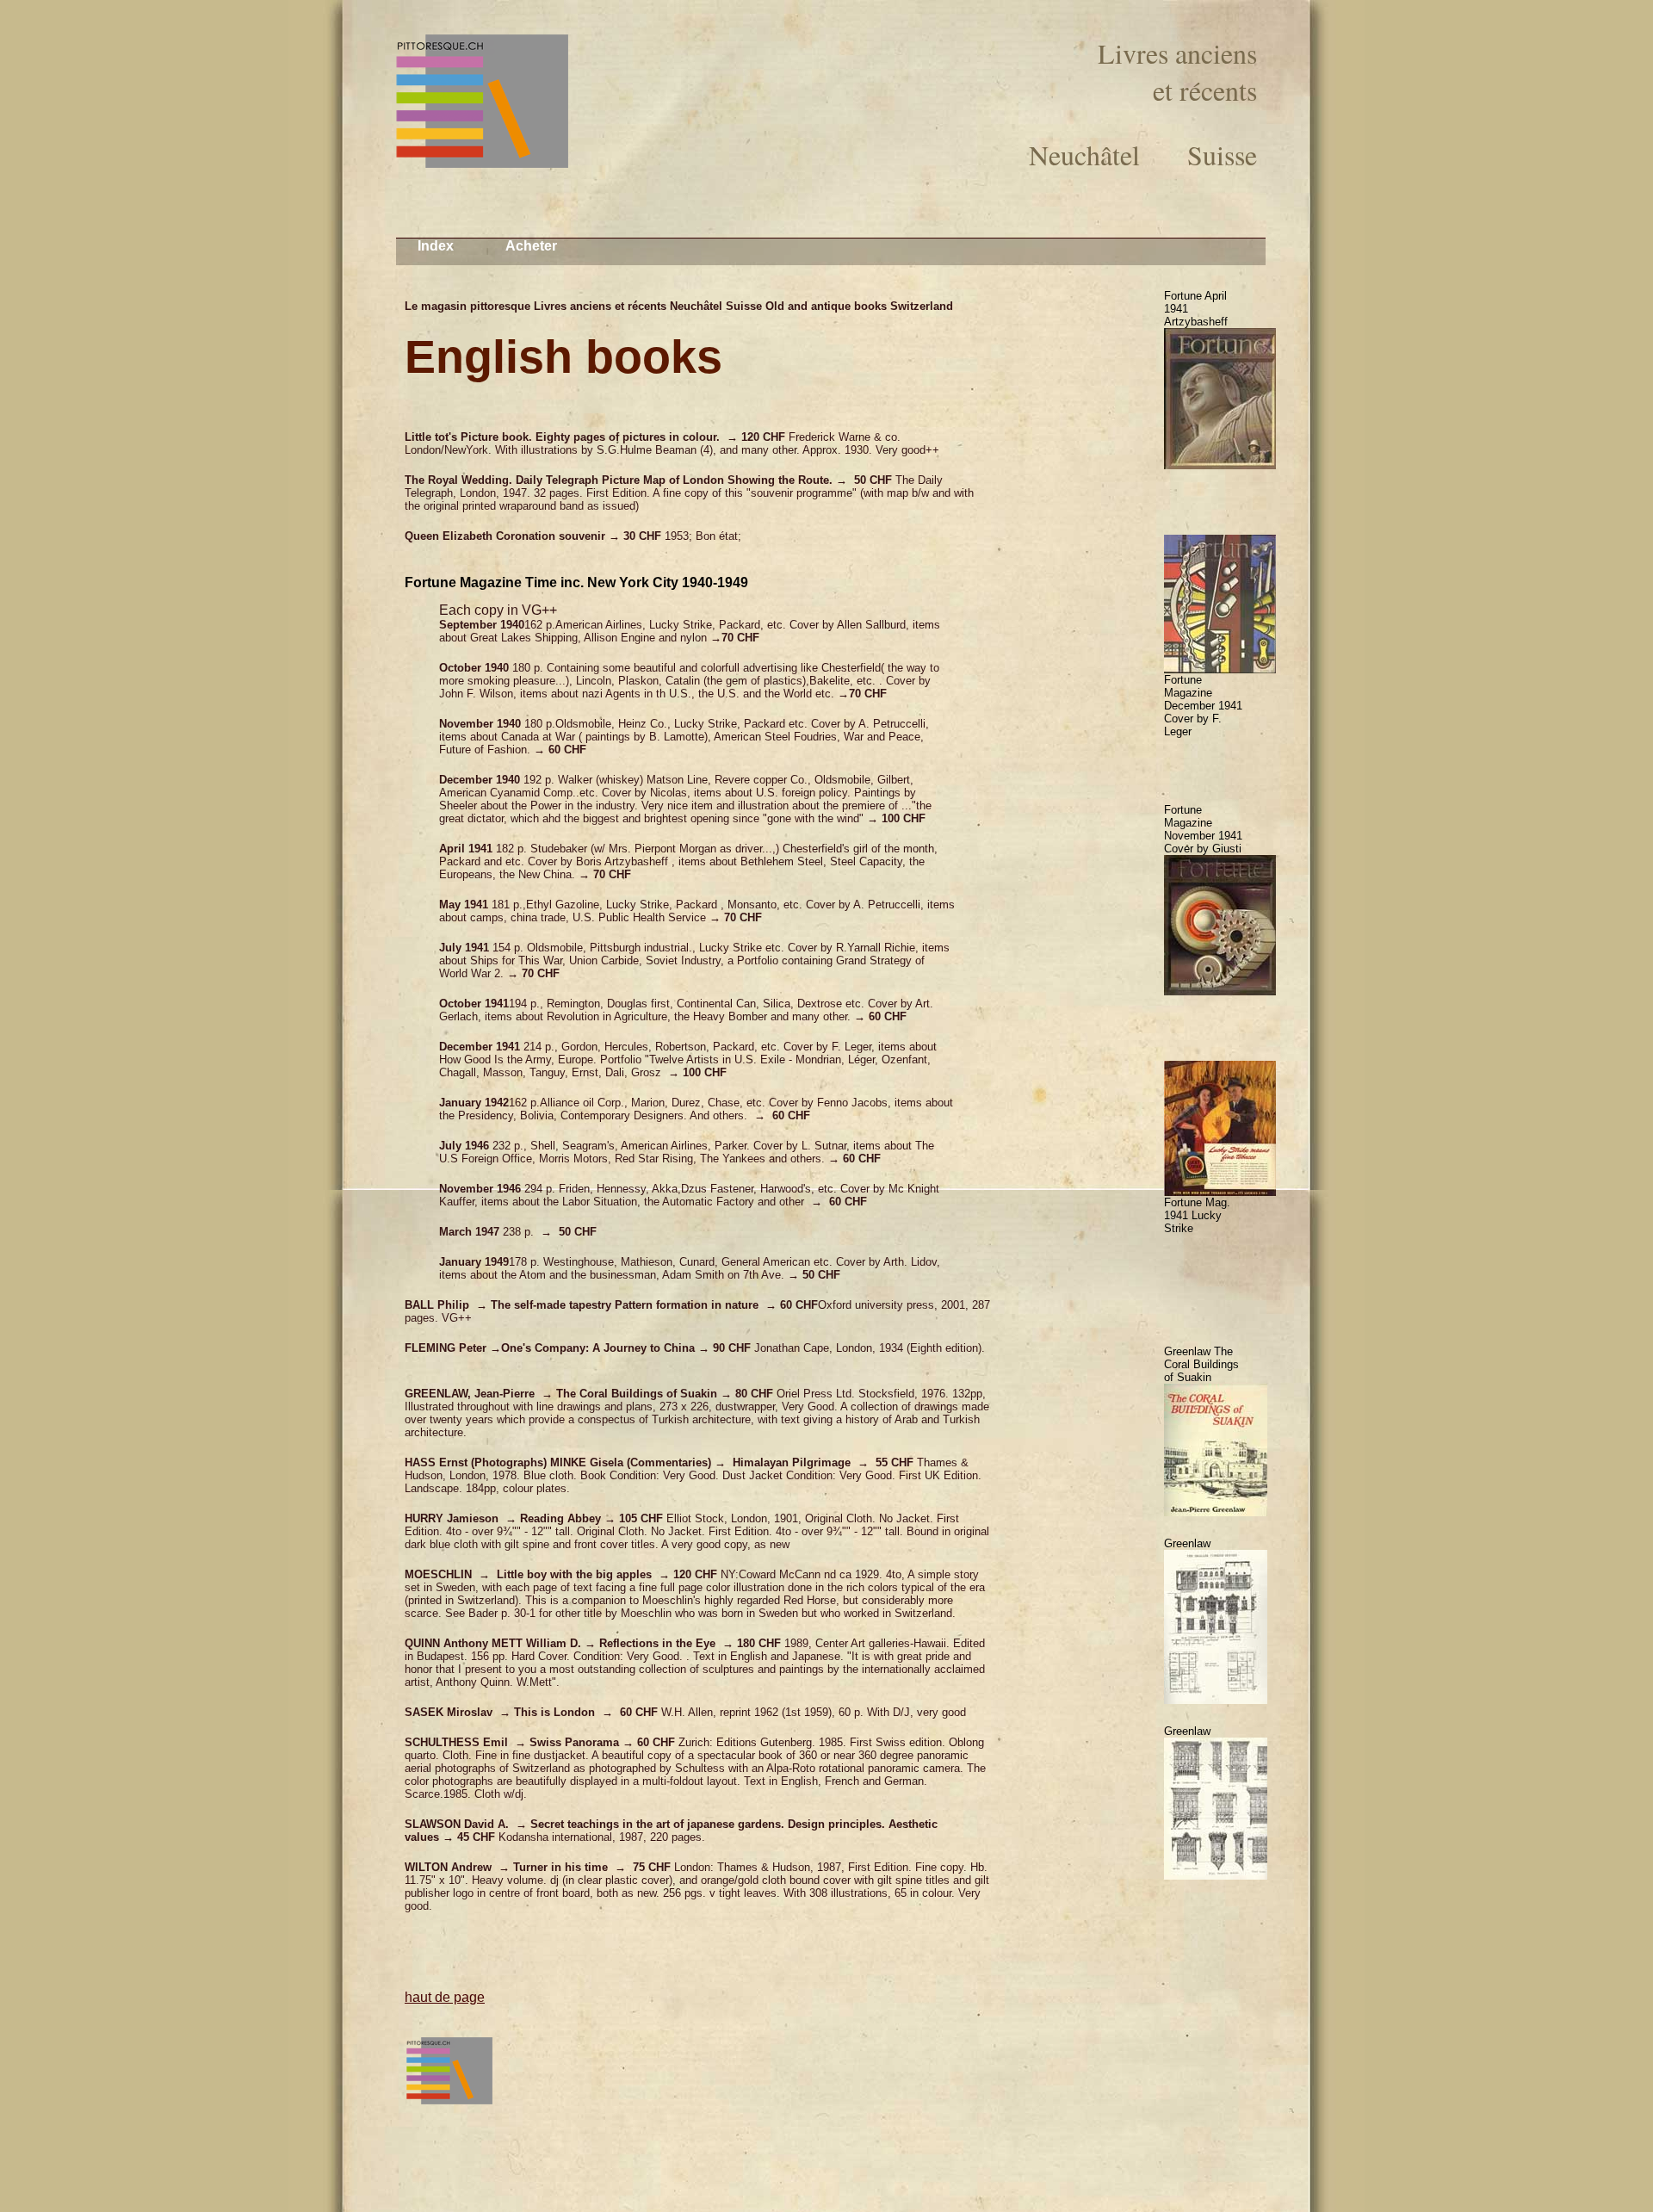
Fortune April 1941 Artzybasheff (1196, 309)
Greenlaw (1187, 1543)
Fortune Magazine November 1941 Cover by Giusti (1203, 829)
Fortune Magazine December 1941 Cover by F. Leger (1203, 706)
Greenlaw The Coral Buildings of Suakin (1201, 1364)
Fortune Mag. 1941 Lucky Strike (1197, 1215)
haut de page (445, 1997)
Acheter (531, 246)
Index (436, 246)
